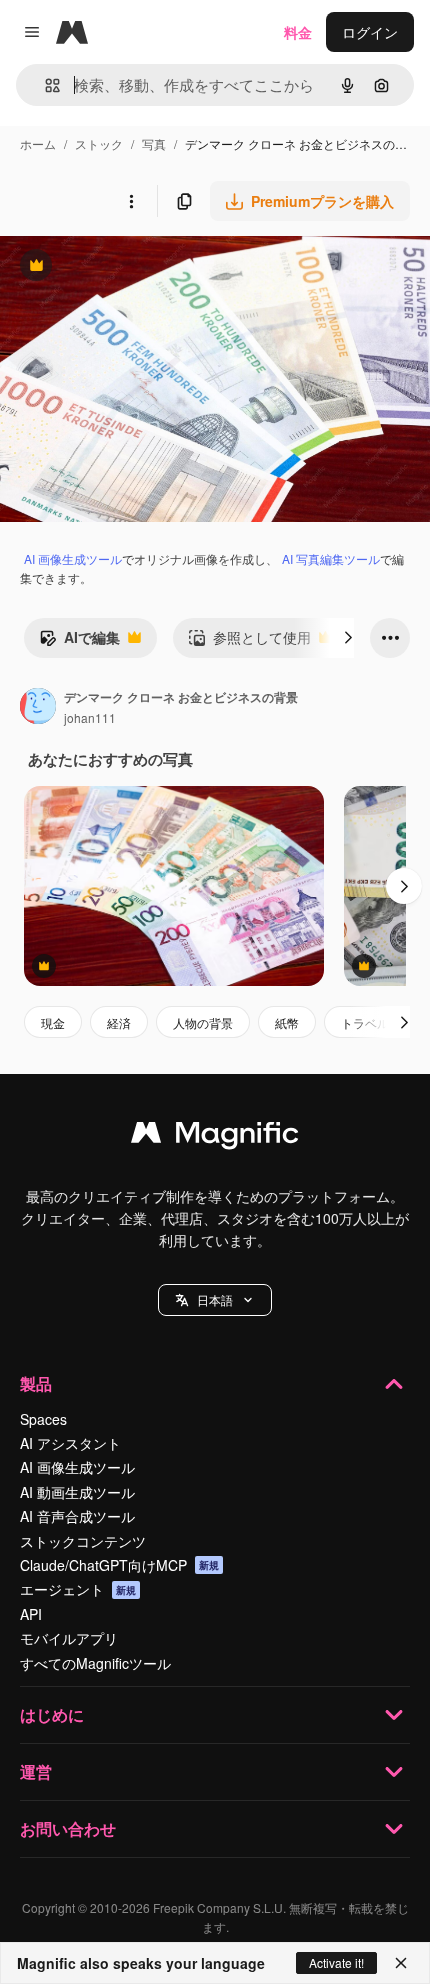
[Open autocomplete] (44, 85)
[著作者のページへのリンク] (38, 708)
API (31, 1614)
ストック (99, 143)
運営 (36, 1771)
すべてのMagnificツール (95, 1663)
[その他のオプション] (131, 201)
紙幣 (287, 1022)
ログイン (370, 32)
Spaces (43, 1419)
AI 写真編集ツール (331, 558)
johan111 (90, 717)
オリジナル (137, 267)
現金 (53, 1022)
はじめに (52, 1714)
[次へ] (348, 638)
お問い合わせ (68, 1828)
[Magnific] (215, 1137)
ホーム (38, 143)
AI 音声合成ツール (77, 1516)
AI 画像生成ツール (73, 558)
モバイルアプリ (69, 1638)
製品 (36, 1383)
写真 (154, 143)
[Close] (401, 1963)
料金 (298, 32)
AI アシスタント (70, 1443)
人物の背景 (203, 1022)
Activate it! (336, 1962)
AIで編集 (79, 642)
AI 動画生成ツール (77, 1492)
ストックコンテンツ (83, 1541)
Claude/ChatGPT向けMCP (119, 1565)
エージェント (78, 1589)
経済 (119, 1022)
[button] (215, 1300)
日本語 (215, 1299)
